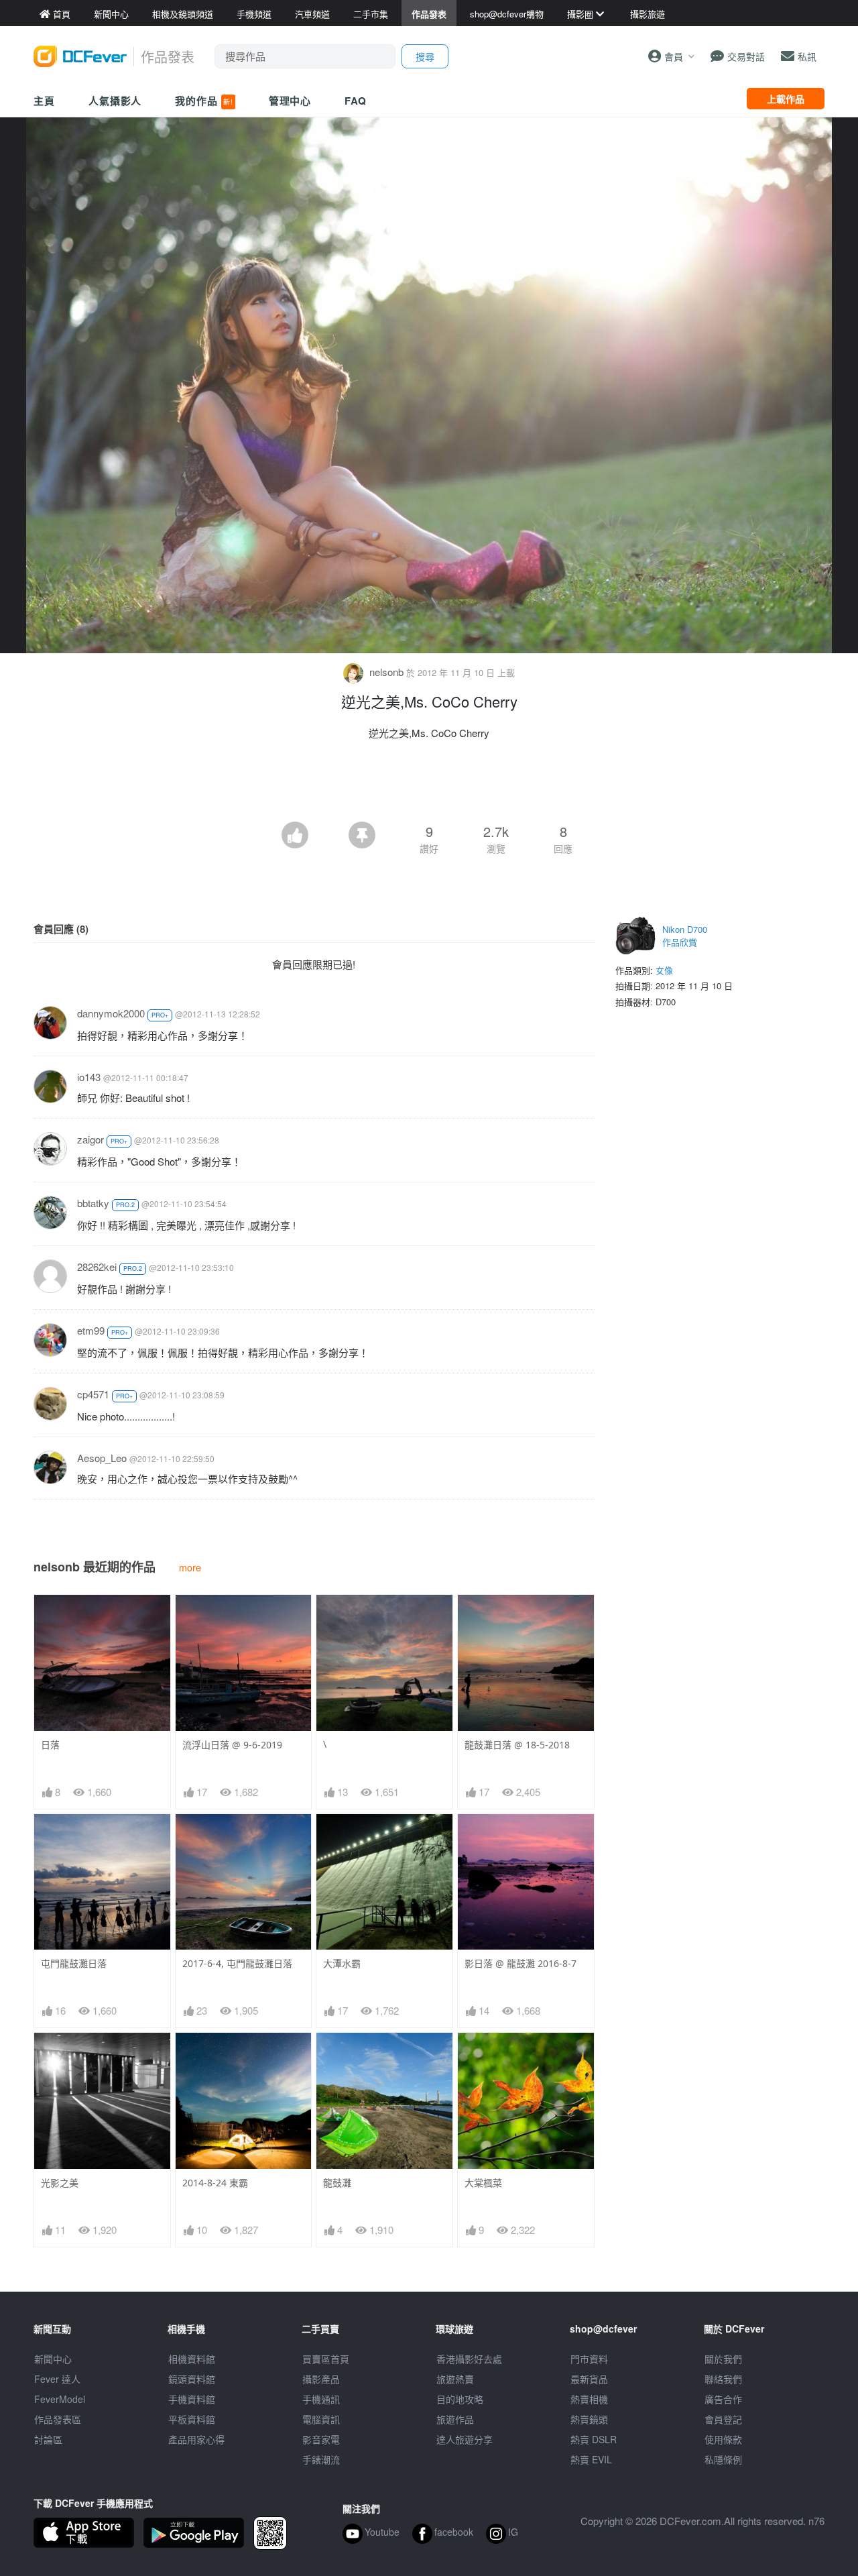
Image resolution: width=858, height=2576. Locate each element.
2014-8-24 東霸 (215, 2183)
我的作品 (204, 101)
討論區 (48, 2439)
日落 (50, 1745)
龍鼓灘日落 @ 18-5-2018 (517, 1745)
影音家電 (321, 2439)
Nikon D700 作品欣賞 (685, 936)
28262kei (97, 1267)
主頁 (44, 101)
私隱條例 (723, 2459)
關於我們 (723, 2359)
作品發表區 (58, 2419)
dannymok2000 (111, 1013)
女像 (664, 970)
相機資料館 (192, 2359)
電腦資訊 (321, 2419)
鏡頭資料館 (192, 2379)
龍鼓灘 (337, 2183)
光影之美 (60, 2183)
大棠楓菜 (483, 2183)
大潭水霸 (342, 1963)
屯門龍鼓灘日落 (74, 1963)
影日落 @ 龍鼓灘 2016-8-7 (520, 1963)
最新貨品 (589, 2379)
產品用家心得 (196, 2439)
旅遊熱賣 (455, 2379)
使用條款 (723, 2439)
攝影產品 (321, 2379)
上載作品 (786, 99)
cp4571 (93, 1394)
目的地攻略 (460, 2399)
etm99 (91, 1330)
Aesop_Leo (102, 1458)
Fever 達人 (57, 2379)
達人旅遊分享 (465, 2439)
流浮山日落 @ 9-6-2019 (232, 1745)
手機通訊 (321, 2399)
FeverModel (60, 2399)
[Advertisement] (429, 785)
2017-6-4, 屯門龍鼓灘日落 (237, 1963)
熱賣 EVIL (591, 2459)
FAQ (356, 101)
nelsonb (386, 672)
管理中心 (290, 101)
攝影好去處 (469, 2359)
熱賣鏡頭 (589, 2419)
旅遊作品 (455, 2419)
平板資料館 (192, 2419)
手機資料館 (192, 2399)
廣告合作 (723, 2399)
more (190, 1567)
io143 (89, 1077)
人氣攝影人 (115, 101)
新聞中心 (53, 2359)
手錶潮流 (321, 2459)
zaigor (90, 1139)
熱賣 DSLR (594, 2439)
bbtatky (93, 1203)
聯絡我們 (723, 2379)
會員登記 (723, 2419)
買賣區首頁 (326, 2359)
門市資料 (589, 2359)
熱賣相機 (589, 2399)
